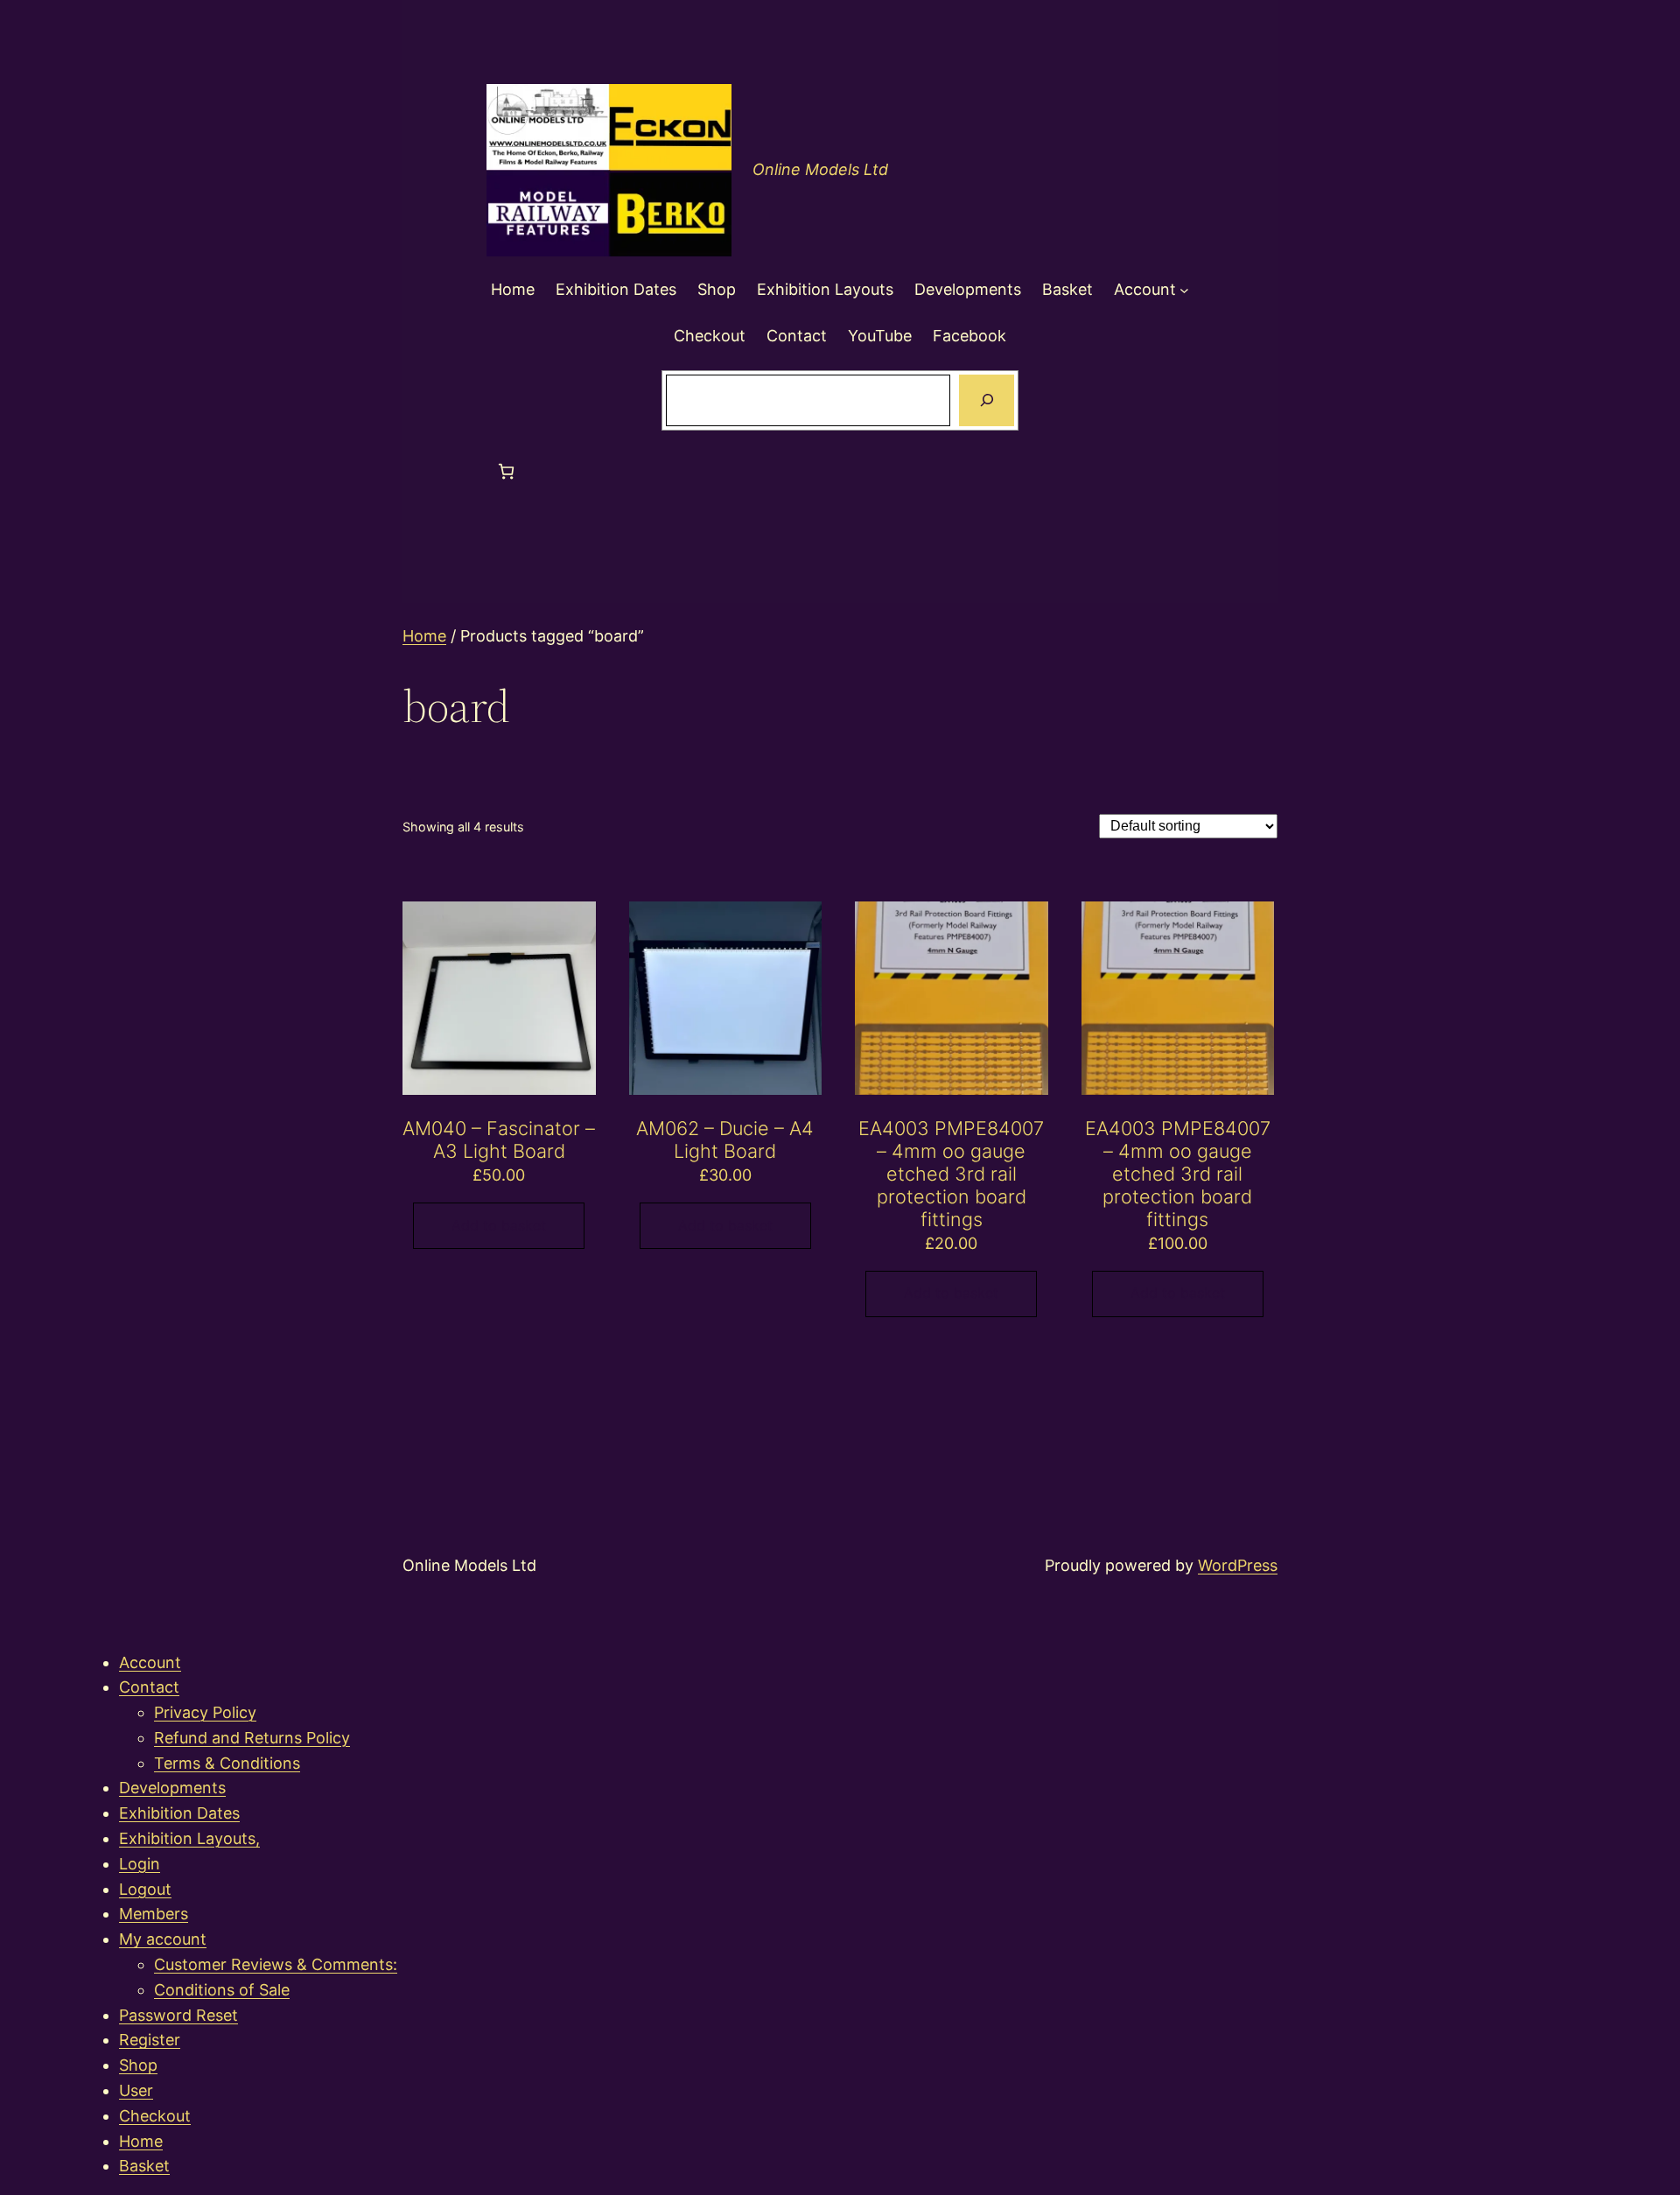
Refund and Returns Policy (252, 1738)
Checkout (155, 2116)
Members (154, 1914)
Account (150, 1662)
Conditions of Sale (222, 1990)
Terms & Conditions (227, 1763)
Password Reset (178, 2015)
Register (150, 2040)
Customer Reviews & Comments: (276, 1964)
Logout (145, 1889)
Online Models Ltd (820, 169)
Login (140, 1864)
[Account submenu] (1184, 290)
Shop (138, 2065)
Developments (172, 1788)
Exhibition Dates (179, 1813)
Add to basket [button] (499, 1225)
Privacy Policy (205, 1712)
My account (163, 1939)
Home (424, 636)
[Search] (986, 401)
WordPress (1238, 1565)
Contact (149, 1687)
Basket (144, 2166)
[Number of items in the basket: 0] (506, 471)
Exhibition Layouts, (189, 1838)
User (136, 2090)
